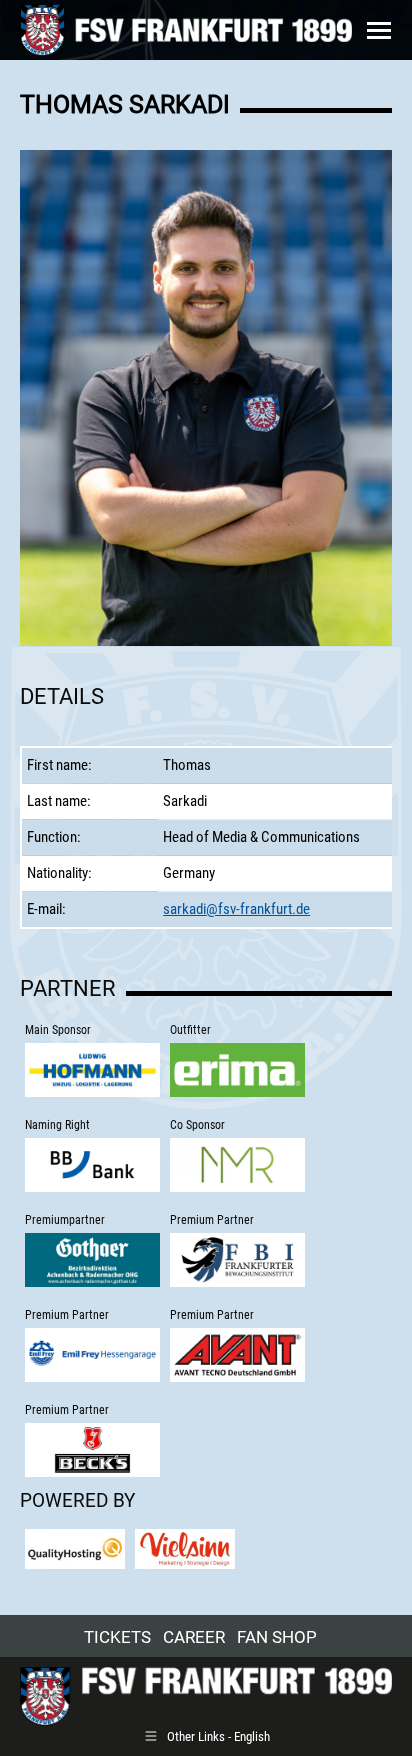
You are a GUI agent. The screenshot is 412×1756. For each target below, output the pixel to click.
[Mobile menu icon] (379, 30)
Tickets (117, 1637)
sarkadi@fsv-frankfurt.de (236, 909)
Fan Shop (277, 1637)
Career (194, 1637)
